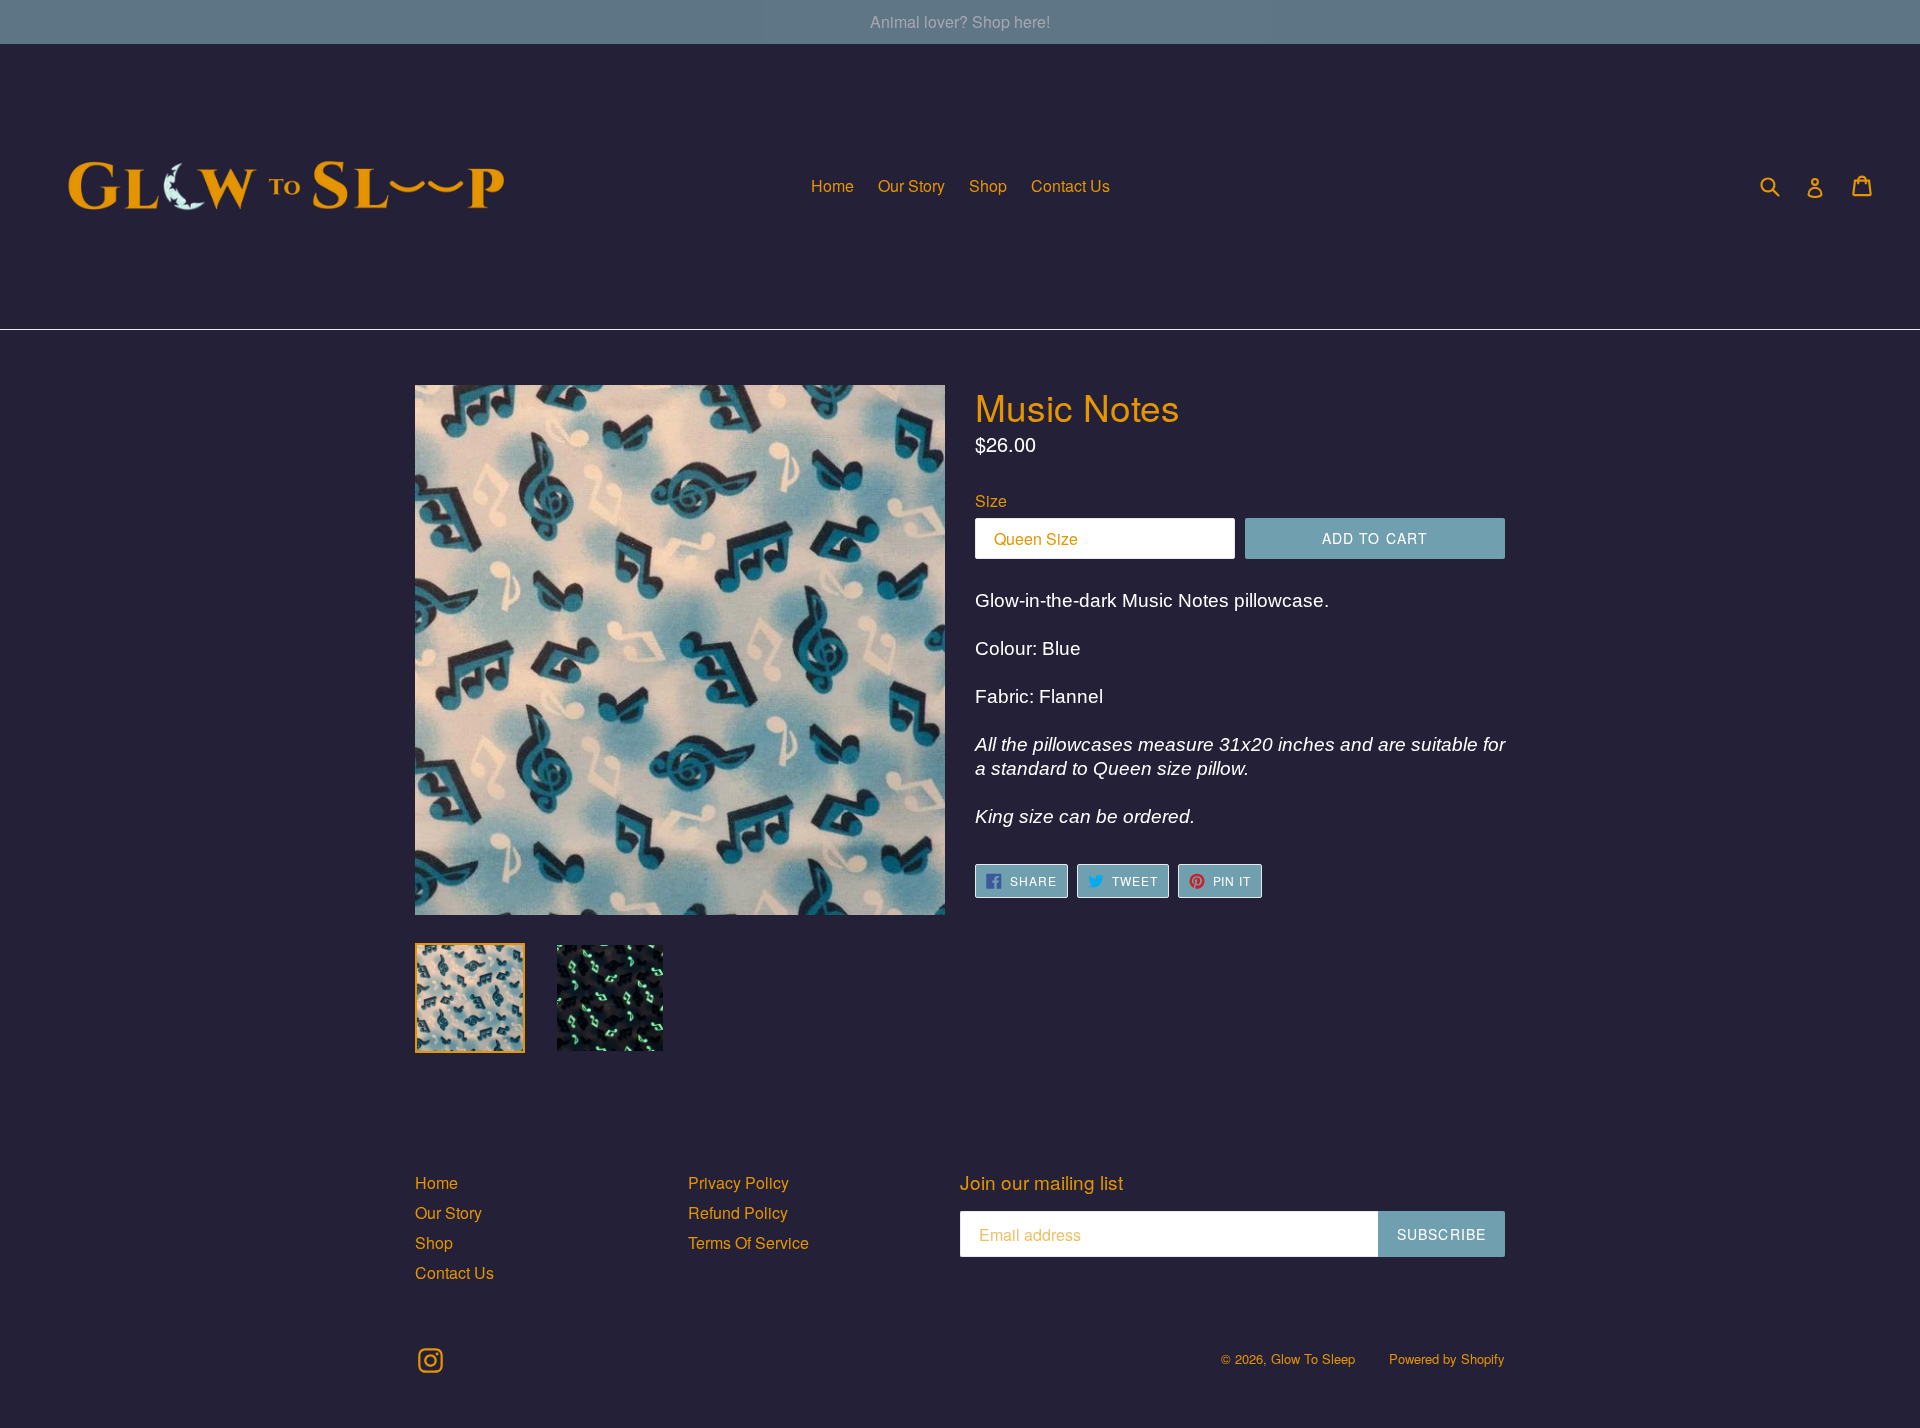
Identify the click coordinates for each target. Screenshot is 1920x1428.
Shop (988, 185)
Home (832, 185)
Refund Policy (738, 1212)
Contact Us (1070, 185)
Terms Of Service (748, 1242)
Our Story (911, 185)
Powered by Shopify (1447, 1358)
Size (991, 500)
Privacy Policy (738, 1182)
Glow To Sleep (1313, 1358)
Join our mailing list (1041, 1182)
